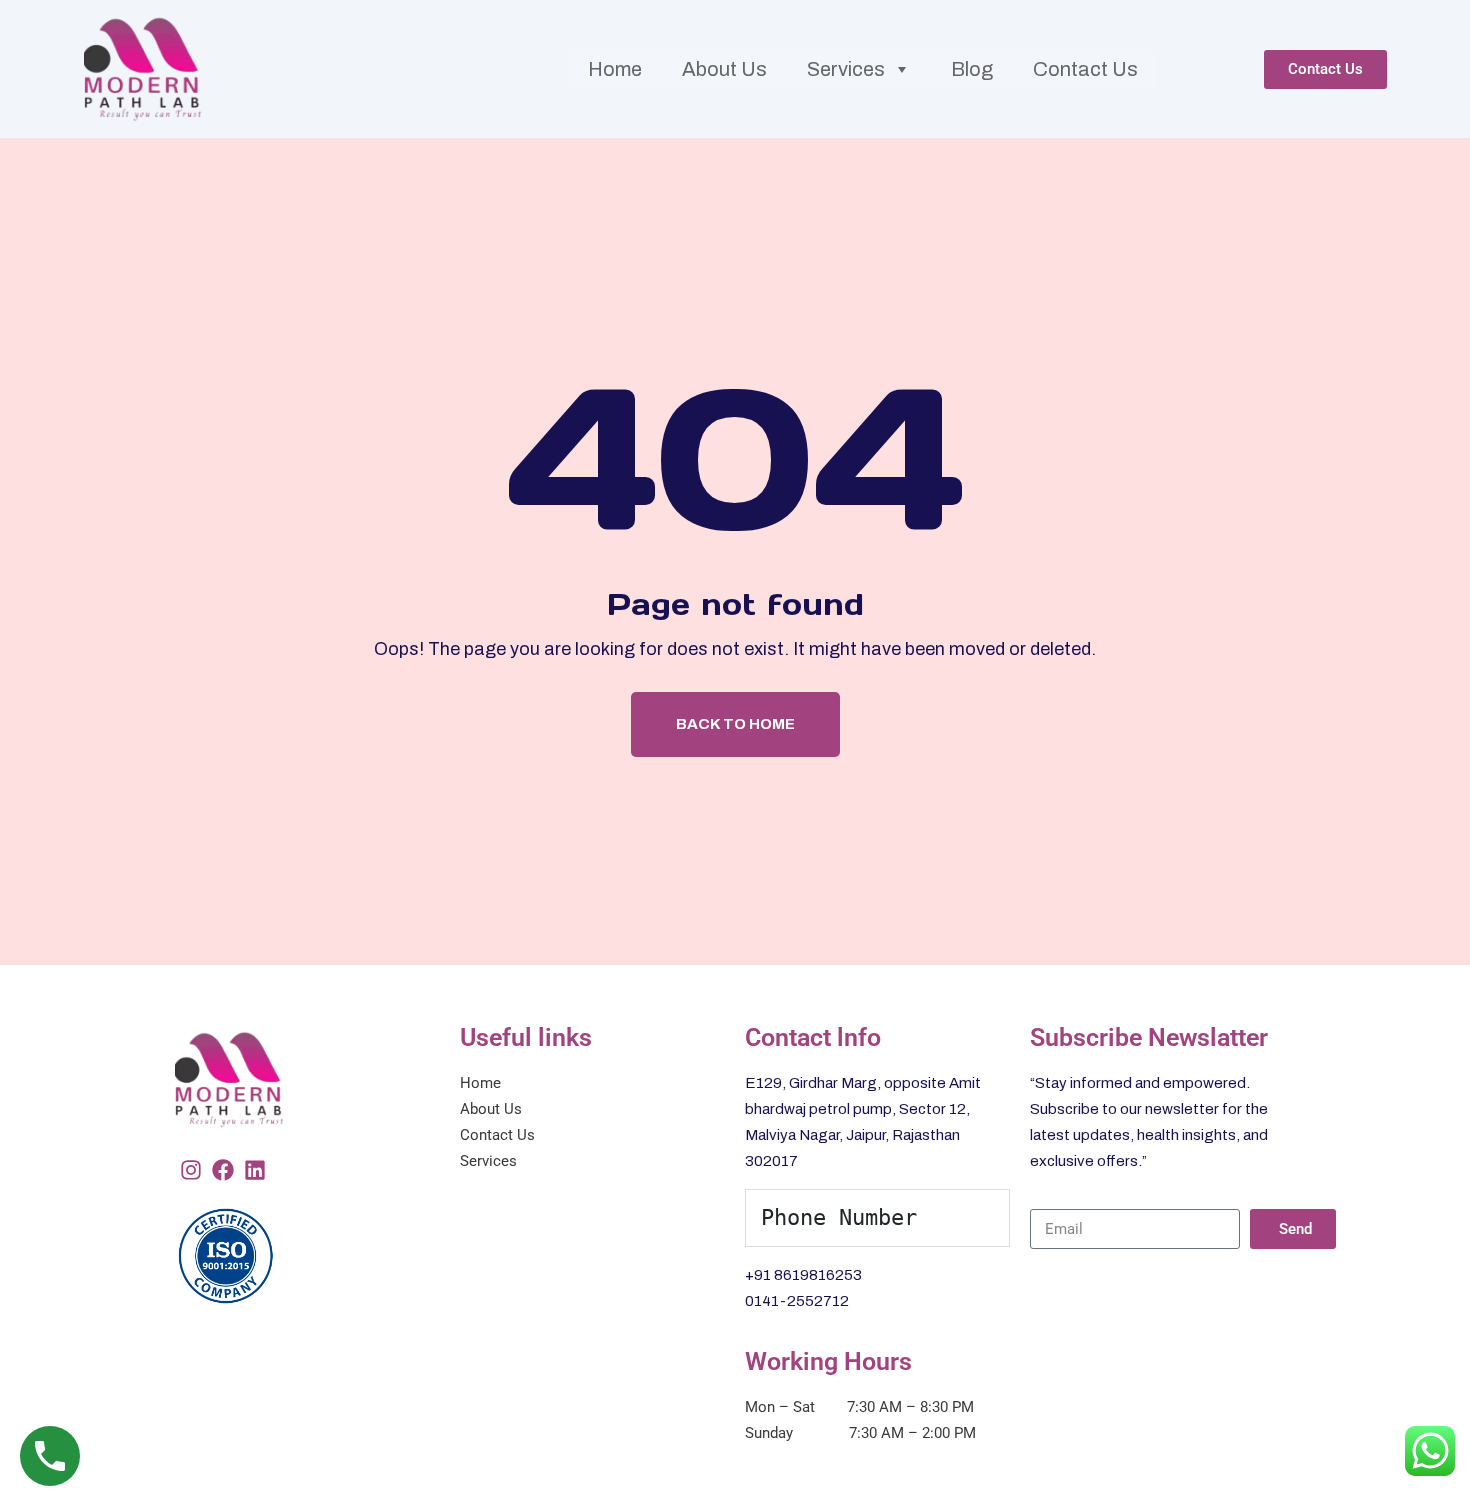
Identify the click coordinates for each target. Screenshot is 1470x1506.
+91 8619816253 (803, 1275)
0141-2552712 (797, 1301)
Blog (972, 69)
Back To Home (735, 724)
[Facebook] (223, 1170)
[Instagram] (191, 1170)
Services (846, 69)
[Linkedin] (255, 1170)
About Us (724, 69)
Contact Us (1085, 69)
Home (615, 69)
